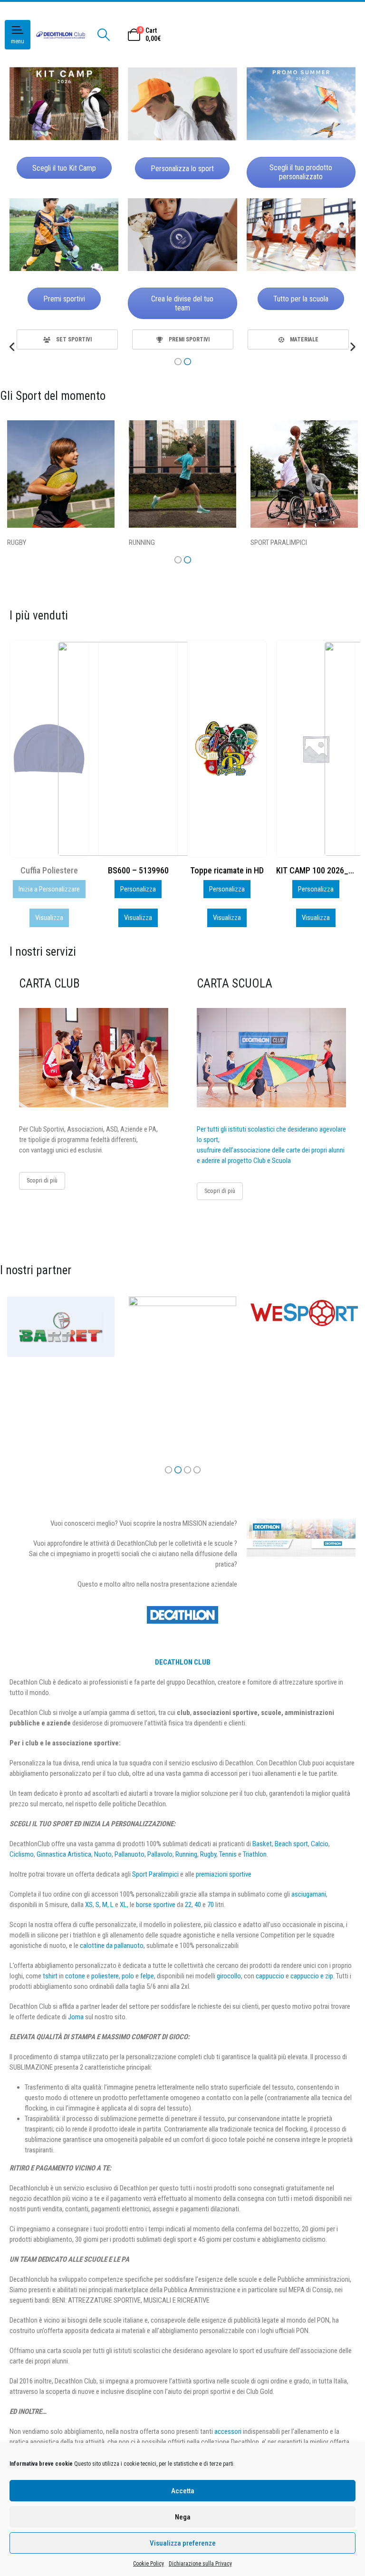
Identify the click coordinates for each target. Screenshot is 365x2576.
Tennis (228, 1854)
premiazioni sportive (224, 1874)
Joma (76, 2017)
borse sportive (156, 1905)
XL (123, 1905)
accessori (228, 2431)
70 (211, 1905)
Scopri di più (42, 1180)
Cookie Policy (149, 2564)
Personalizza (49, 889)
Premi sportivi (64, 299)
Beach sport (291, 1844)
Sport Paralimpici (155, 1874)
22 (188, 1905)
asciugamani (309, 1894)
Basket (262, 1844)
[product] (138, 749)
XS (89, 1905)
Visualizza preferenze (183, 2543)
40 (198, 1905)
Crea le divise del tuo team (182, 303)
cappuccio (270, 1976)
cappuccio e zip (312, 1976)
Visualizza (49, 918)
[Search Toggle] (103, 35)
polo (128, 1976)
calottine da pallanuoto (112, 1946)
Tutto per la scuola (301, 299)
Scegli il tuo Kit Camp (64, 168)
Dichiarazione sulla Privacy (200, 2564)
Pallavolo (160, 1854)
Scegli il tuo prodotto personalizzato (301, 172)
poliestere (105, 1976)
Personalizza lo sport (182, 169)
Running (186, 1854)
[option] (67, 339)
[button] (13, 347)
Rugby (208, 1854)
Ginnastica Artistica (64, 1854)
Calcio (320, 1844)
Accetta (183, 2491)
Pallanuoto (130, 1854)
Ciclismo (22, 1854)
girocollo (229, 1976)
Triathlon (255, 1854)
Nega (183, 2517)
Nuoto (103, 1854)
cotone (75, 1976)
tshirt (50, 1976)
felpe (147, 1976)
